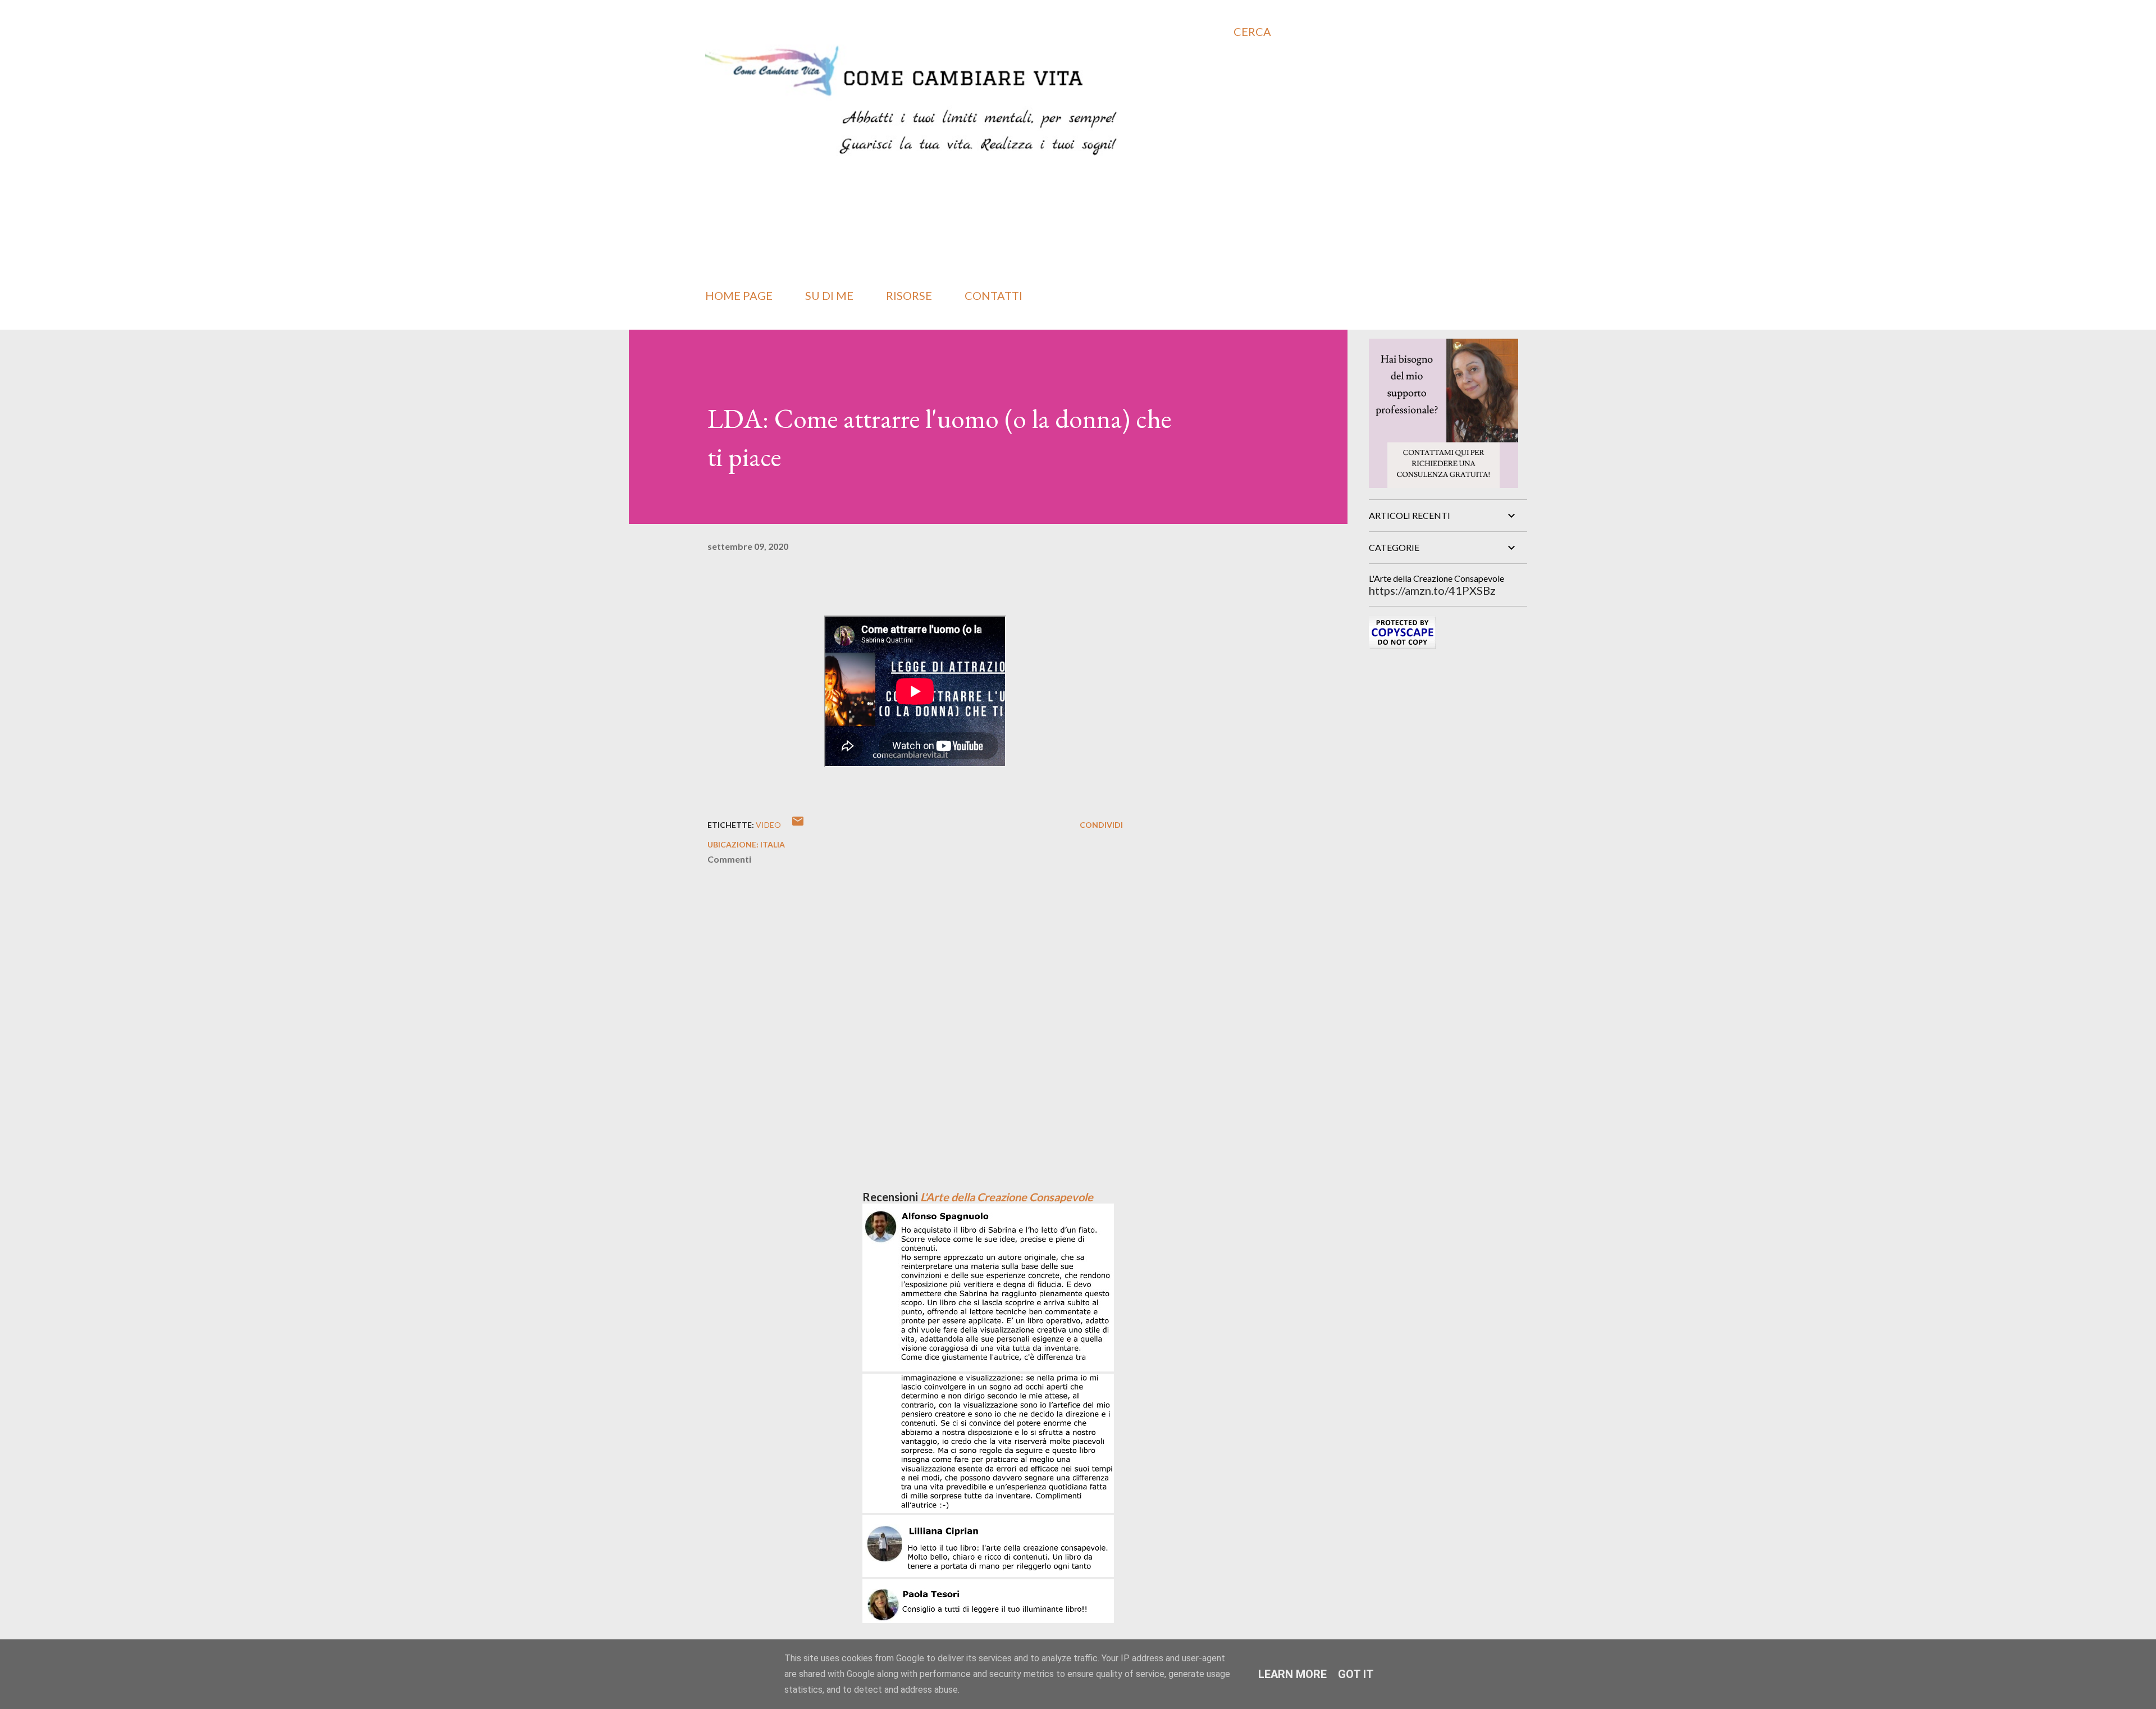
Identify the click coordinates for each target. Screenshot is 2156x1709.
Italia (773, 844)
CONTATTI (994, 295)
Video (768, 825)
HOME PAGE (739, 295)
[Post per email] (798, 825)
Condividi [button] (1101, 825)
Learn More (1292, 1674)
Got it (1356, 1674)
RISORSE (909, 295)
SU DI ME (829, 295)
